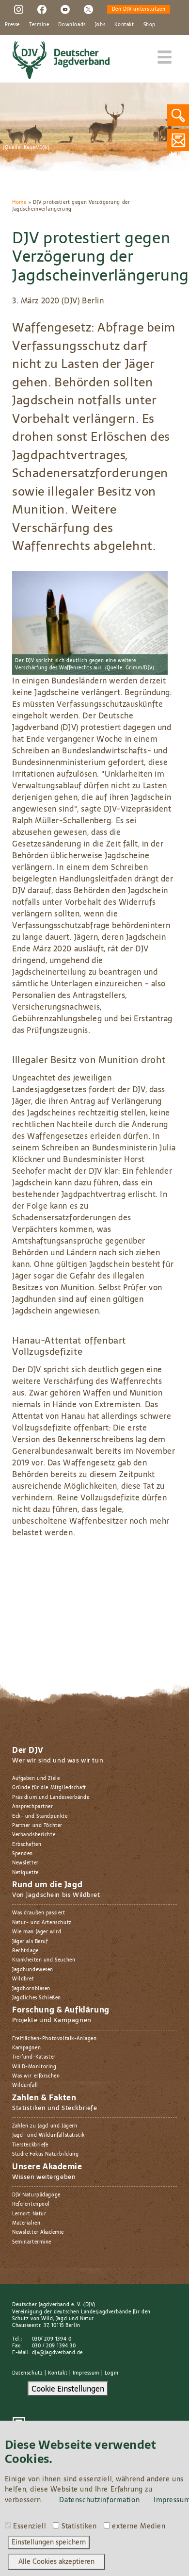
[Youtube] (65, 9)
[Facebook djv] (42, 9)
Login (112, 2373)
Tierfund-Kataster (34, 2057)
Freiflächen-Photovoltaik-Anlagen (54, 2038)
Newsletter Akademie (38, 2232)
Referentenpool (31, 2204)
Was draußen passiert (39, 1913)
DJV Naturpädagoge (36, 2195)
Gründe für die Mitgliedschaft (49, 1787)
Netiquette (25, 1872)
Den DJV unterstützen (139, 9)
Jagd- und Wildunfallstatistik (48, 2135)
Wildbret (23, 1979)
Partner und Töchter (37, 1825)
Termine (39, 25)
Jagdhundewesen (33, 1969)
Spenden (23, 1853)
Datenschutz (27, 2373)
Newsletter (25, 1863)
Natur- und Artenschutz (42, 1922)
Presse (12, 25)
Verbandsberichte (34, 1835)
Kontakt (124, 25)
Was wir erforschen (36, 2076)
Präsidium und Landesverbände (51, 1797)
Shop (150, 25)
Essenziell (30, 2526)
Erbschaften (27, 1844)
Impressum (86, 2373)
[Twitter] (88, 9)
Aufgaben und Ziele (36, 1778)
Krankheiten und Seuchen (44, 1960)
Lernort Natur (29, 2214)
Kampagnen (26, 2048)
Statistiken (79, 2526)
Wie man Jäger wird (37, 1932)
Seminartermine (32, 2242)
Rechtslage (25, 1951)
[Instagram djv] (19, 9)
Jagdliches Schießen (37, 1998)
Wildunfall (25, 2085)
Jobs (100, 25)
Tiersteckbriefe (30, 2145)
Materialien (26, 2223)
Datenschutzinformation (99, 2500)
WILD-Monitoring (34, 2067)
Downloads (72, 25)
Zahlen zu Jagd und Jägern (45, 2126)
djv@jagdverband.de (57, 2352)
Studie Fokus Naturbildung (45, 2154)
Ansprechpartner (33, 1806)
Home (19, 202)
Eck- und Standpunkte (40, 1816)
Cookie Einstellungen (68, 2389)
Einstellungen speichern (49, 2542)
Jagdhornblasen (31, 1988)
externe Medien (139, 2526)
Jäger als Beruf (30, 1941)
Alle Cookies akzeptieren (56, 2561)
